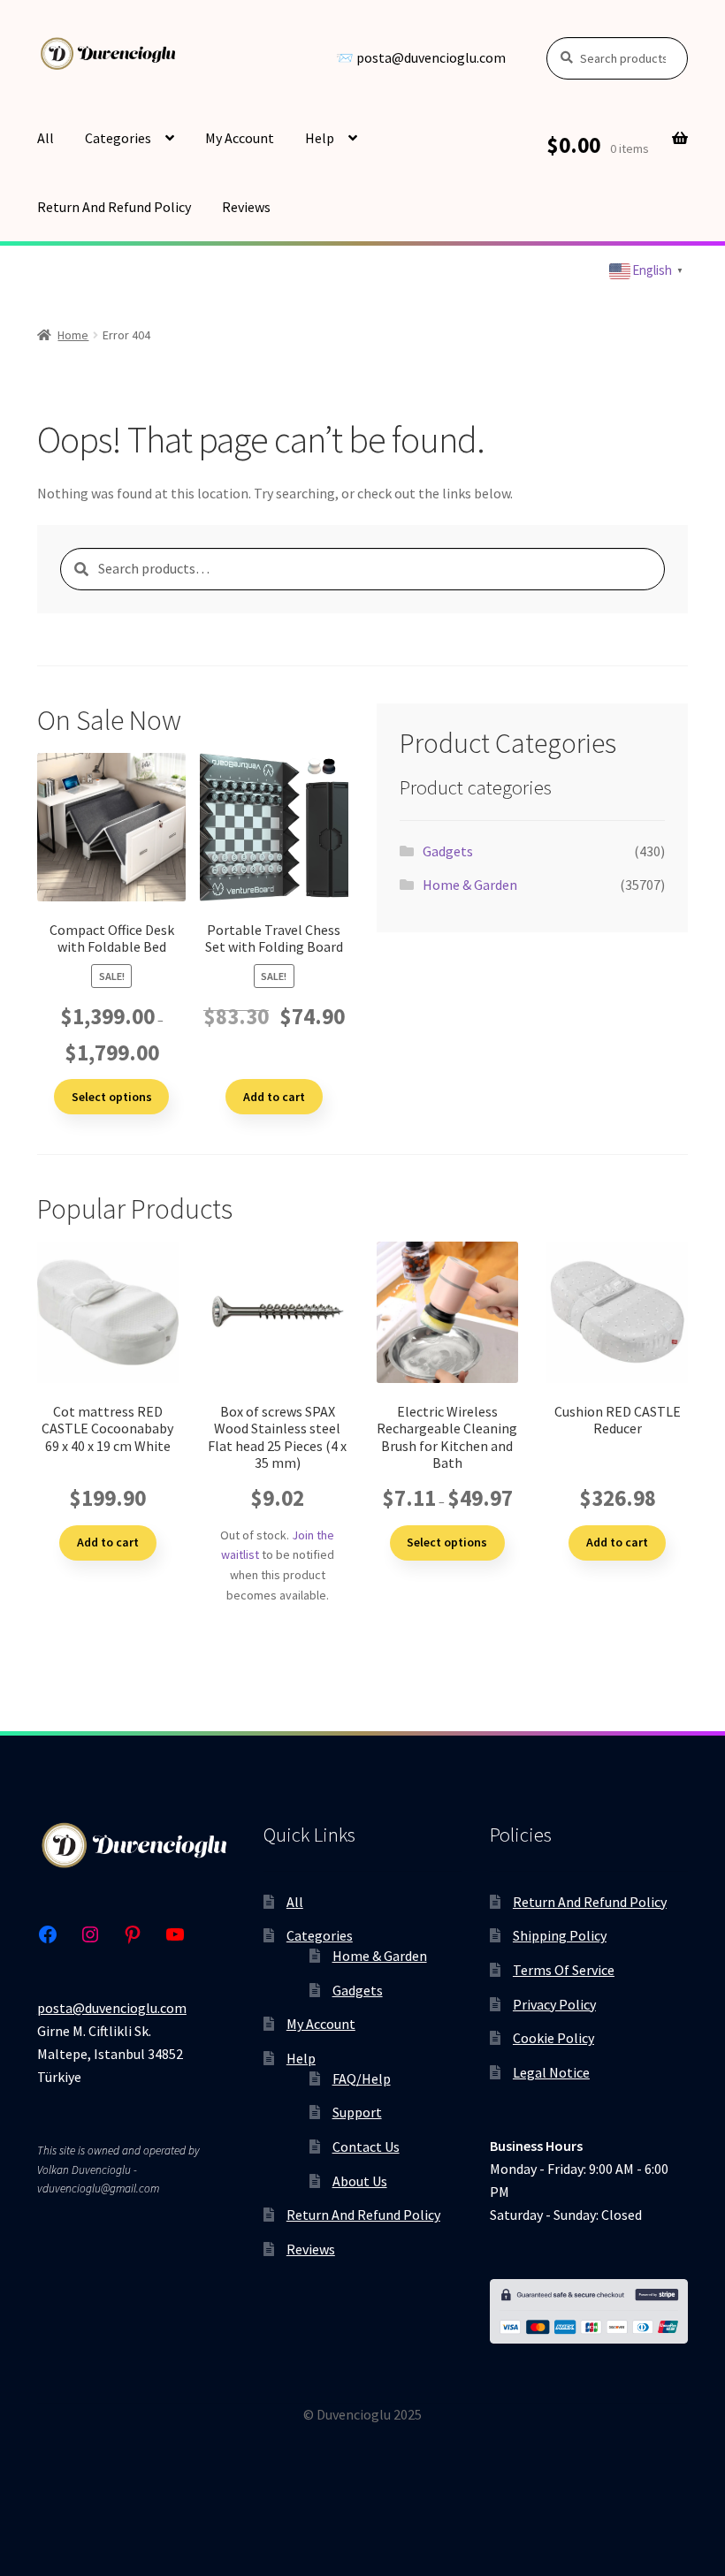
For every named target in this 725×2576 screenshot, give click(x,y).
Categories (118, 138)
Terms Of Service (564, 1970)
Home (73, 335)
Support (357, 2112)
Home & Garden (470, 885)
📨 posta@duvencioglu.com (421, 58)
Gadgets (448, 851)
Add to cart (274, 1097)
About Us (360, 2181)
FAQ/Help (362, 2078)
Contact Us (366, 2147)
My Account (240, 138)
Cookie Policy (553, 2038)
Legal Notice (551, 2072)
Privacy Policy (554, 2004)
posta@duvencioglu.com (112, 2008)
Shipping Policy (560, 1935)
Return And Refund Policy (114, 207)
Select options (112, 1097)
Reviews (246, 207)
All (46, 138)
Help (320, 138)
